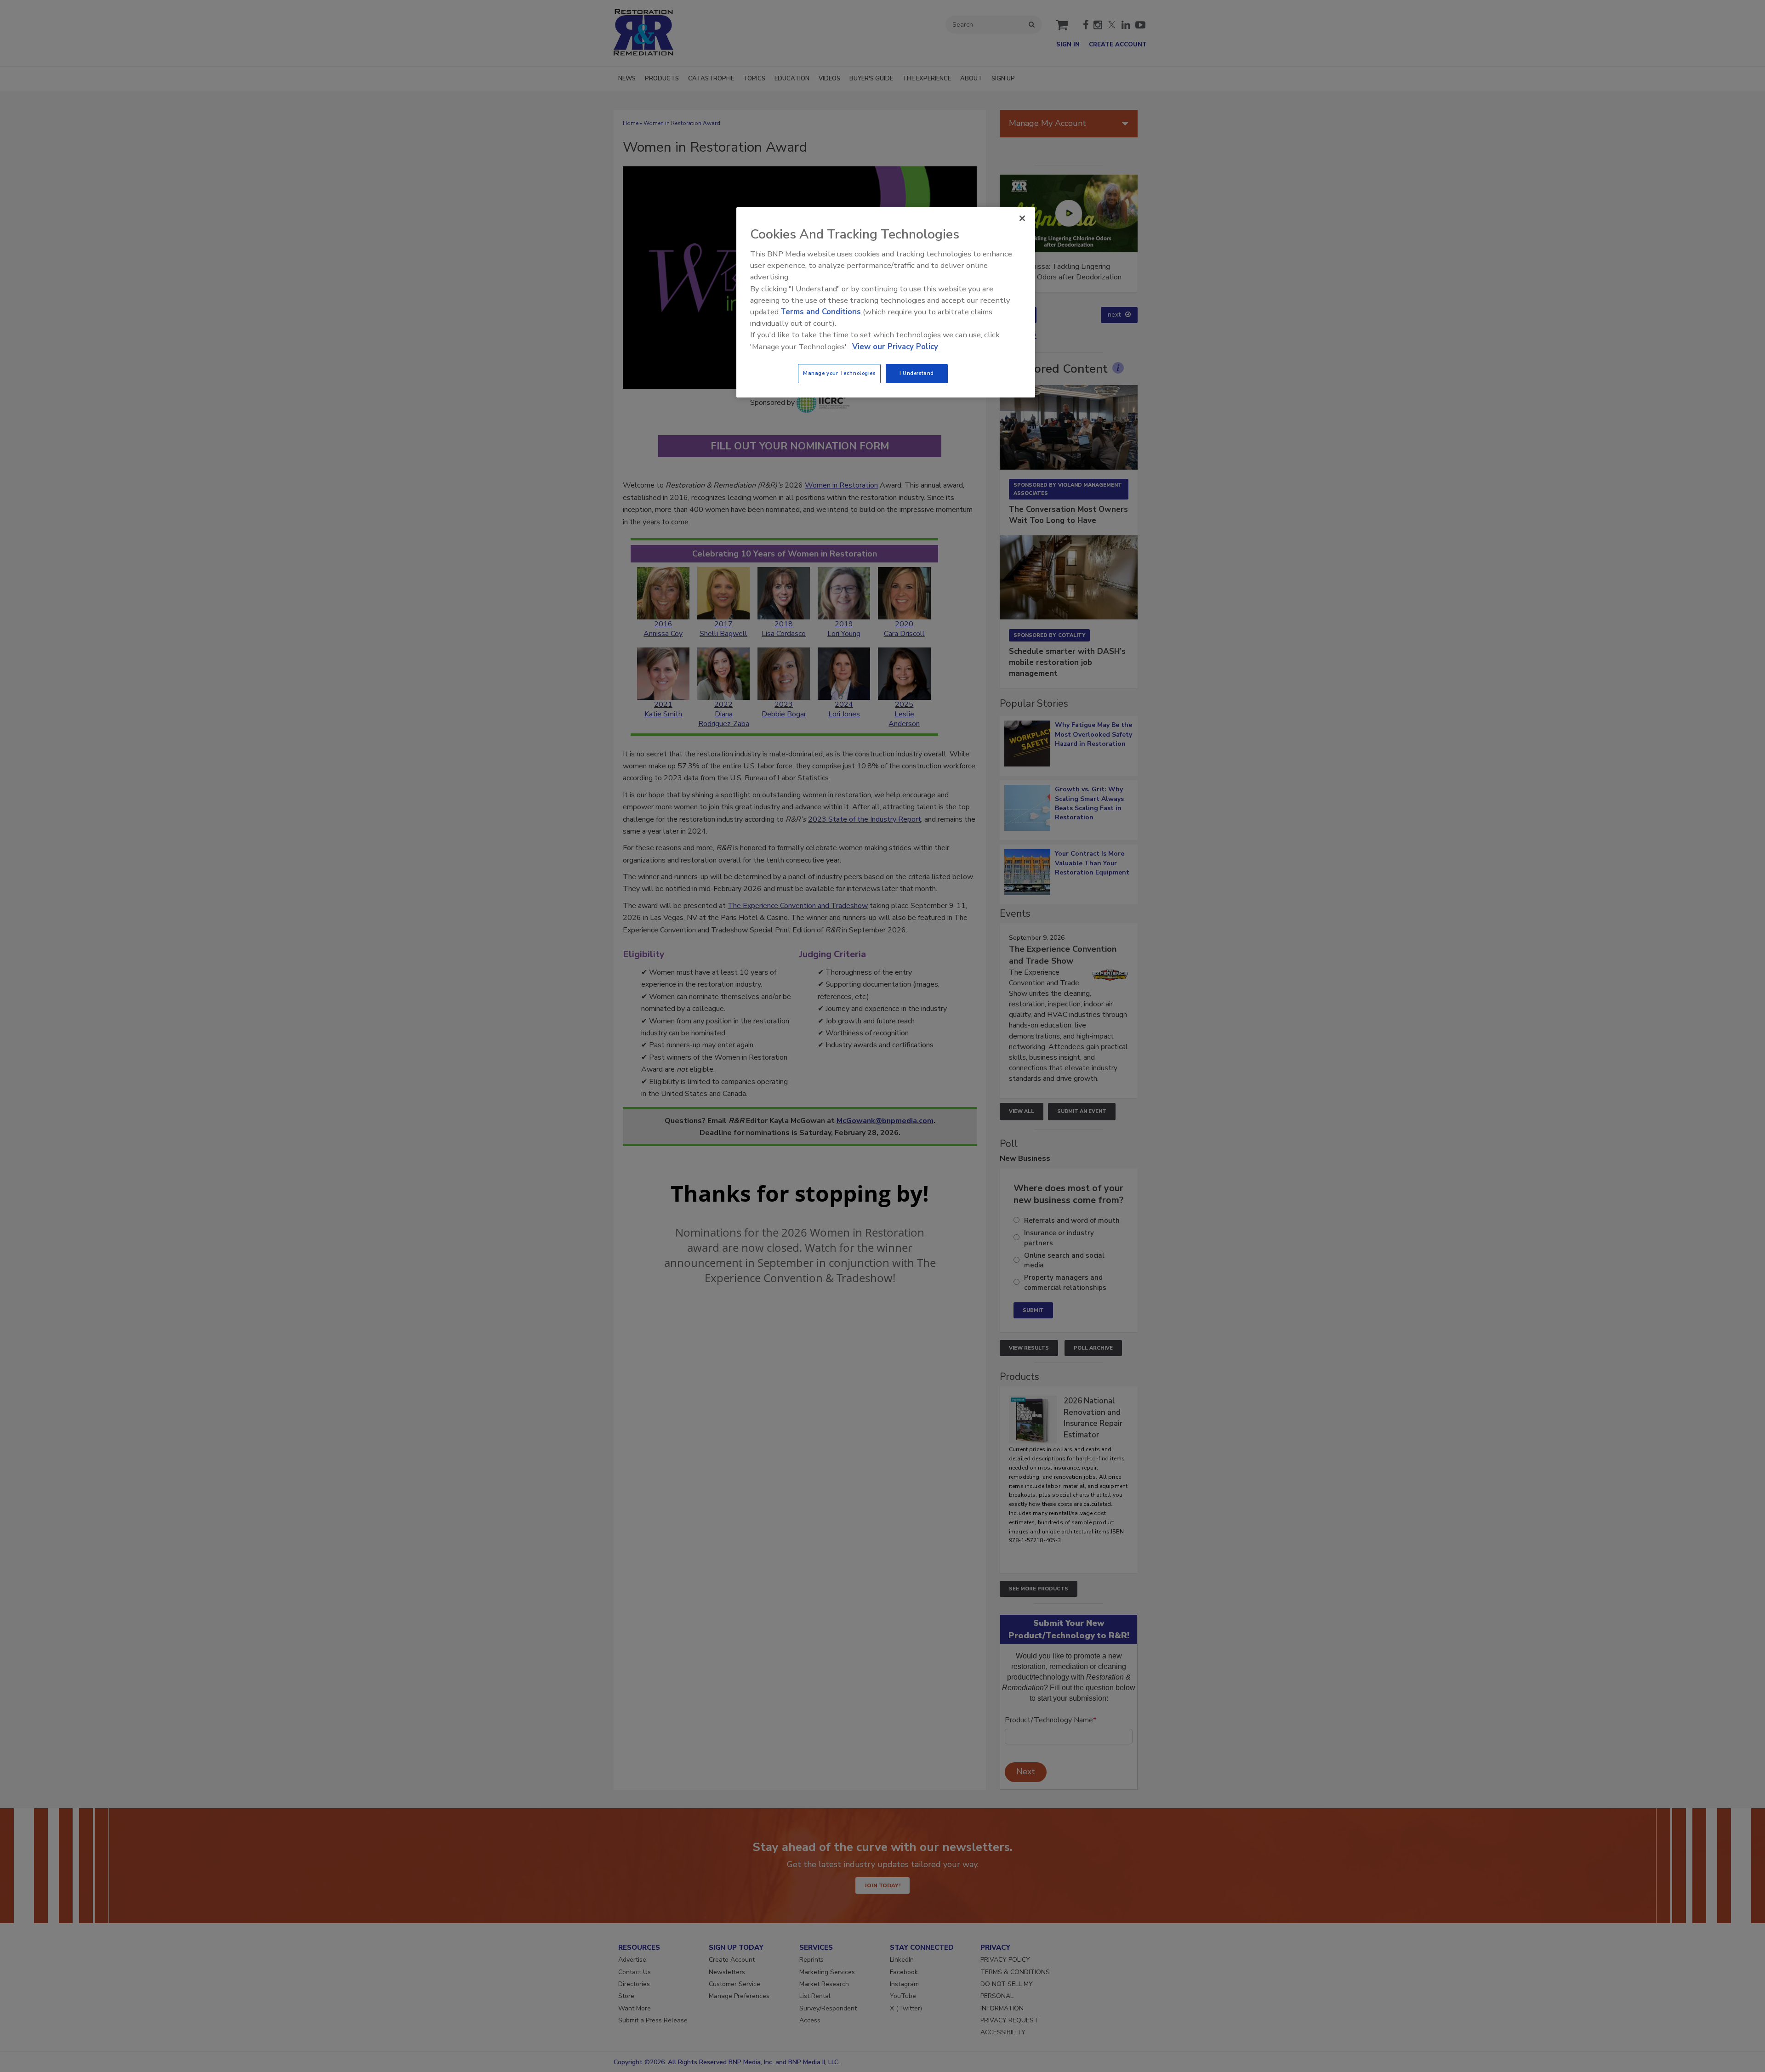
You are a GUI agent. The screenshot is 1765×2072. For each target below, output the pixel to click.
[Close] (1022, 218)
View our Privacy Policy (895, 347)
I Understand (917, 373)
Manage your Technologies (839, 373)
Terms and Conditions (821, 312)
